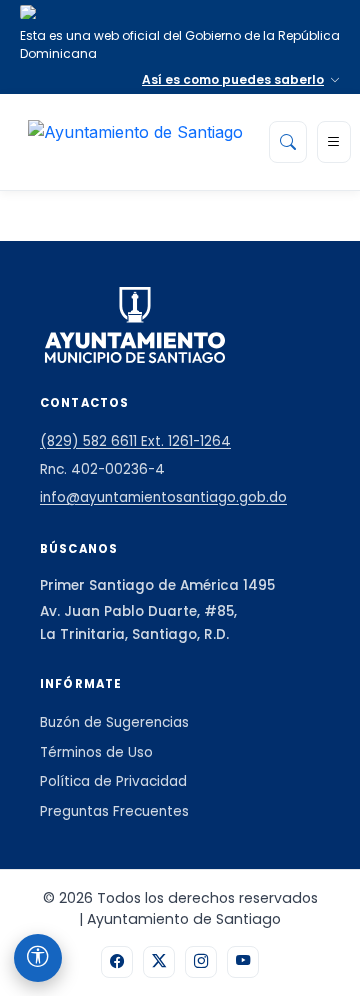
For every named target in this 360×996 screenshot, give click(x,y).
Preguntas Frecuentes (114, 811)
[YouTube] (243, 962)
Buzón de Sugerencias (114, 722)
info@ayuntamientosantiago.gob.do (163, 497)
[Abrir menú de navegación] (334, 142)
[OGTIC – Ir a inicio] (135, 142)
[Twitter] (159, 962)
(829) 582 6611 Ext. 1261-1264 (135, 441)
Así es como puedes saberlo (233, 79)
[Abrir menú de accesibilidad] (38, 958)
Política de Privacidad (113, 781)
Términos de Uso (96, 752)
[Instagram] (201, 962)
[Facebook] (117, 962)
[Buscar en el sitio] (288, 142)
